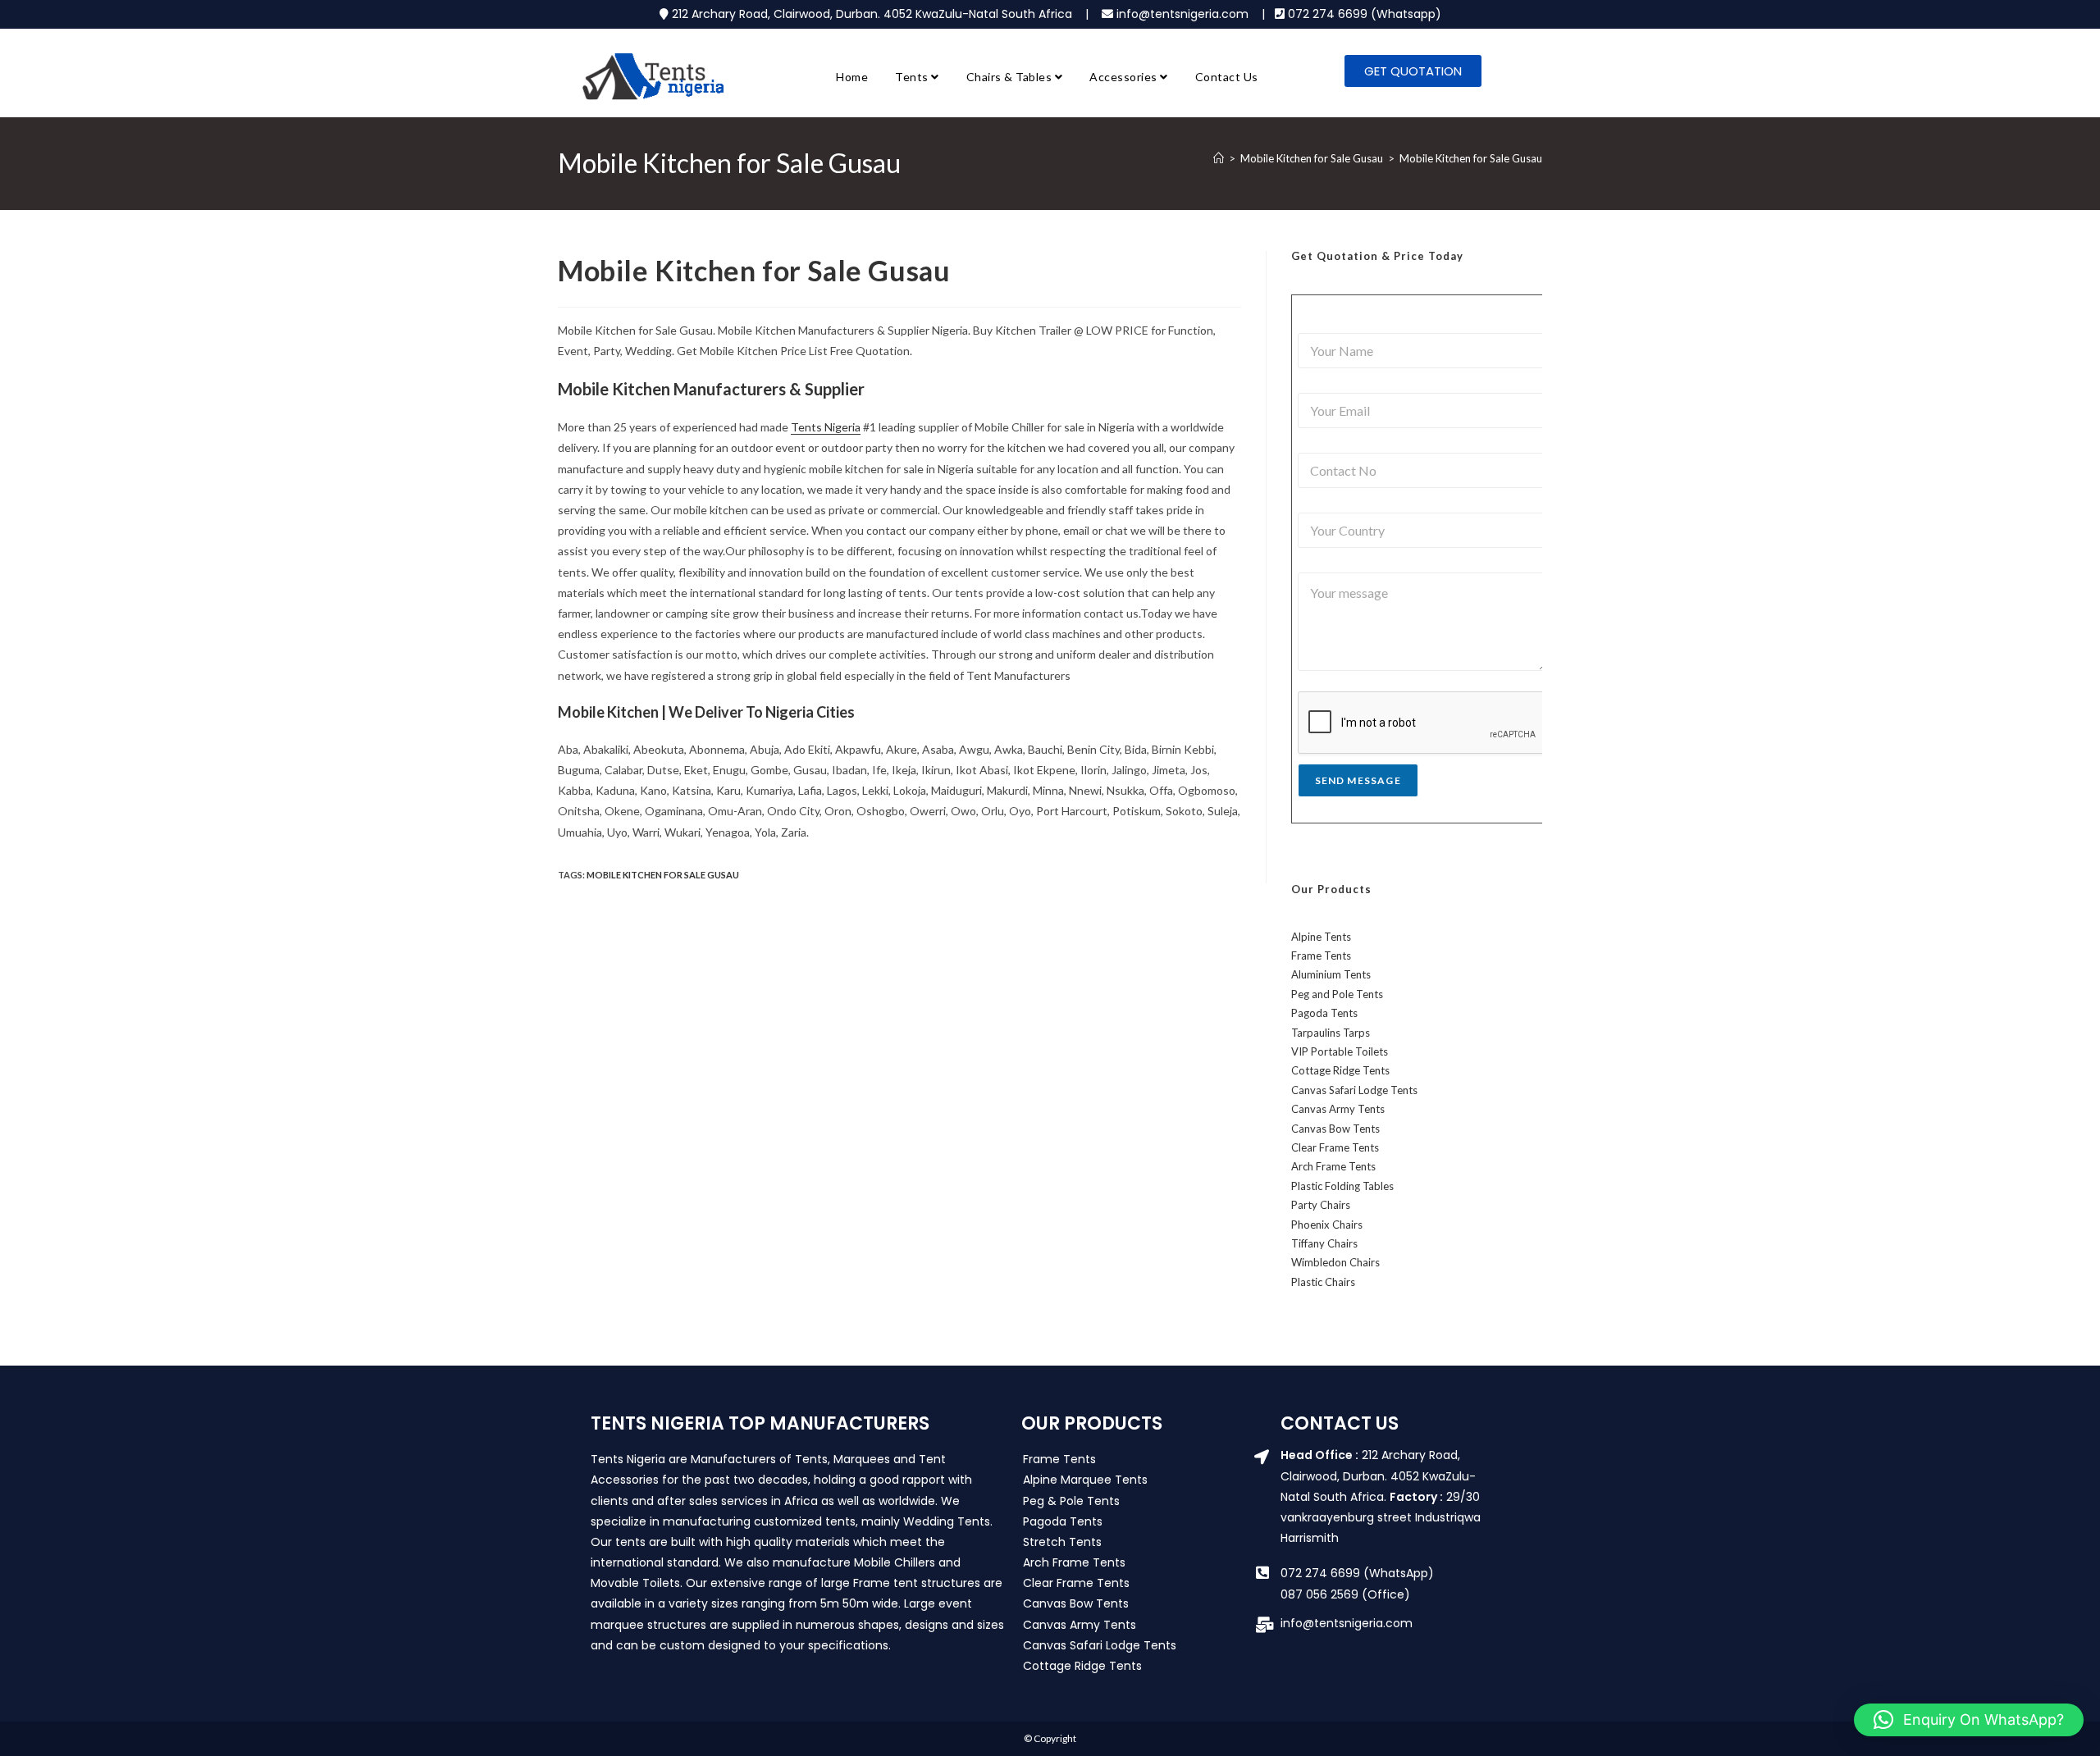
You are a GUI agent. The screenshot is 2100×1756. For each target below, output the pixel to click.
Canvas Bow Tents (1335, 1129)
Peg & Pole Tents (1071, 1501)
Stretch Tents (1062, 1542)
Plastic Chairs (1323, 1282)
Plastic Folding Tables (1342, 1186)
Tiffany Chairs (1324, 1243)
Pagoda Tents (1324, 1013)
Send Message (1358, 780)
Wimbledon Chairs (1335, 1262)
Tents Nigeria (826, 427)
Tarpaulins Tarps (1331, 1033)
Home (852, 77)
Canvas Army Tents (1338, 1109)
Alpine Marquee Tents (1085, 1480)
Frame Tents (1321, 956)
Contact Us (1227, 77)
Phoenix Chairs (1327, 1225)
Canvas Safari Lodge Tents (1354, 1090)
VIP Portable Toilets (1340, 1051)
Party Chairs (1321, 1205)
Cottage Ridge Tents (1340, 1070)
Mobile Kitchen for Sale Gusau (1471, 158)
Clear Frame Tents (1335, 1147)
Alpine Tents (1321, 937)
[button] (1969, 1720)
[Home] (1219, 158)
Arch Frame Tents (1333, 1166)
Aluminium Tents (1331, 974)
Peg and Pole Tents (1337, 994)
